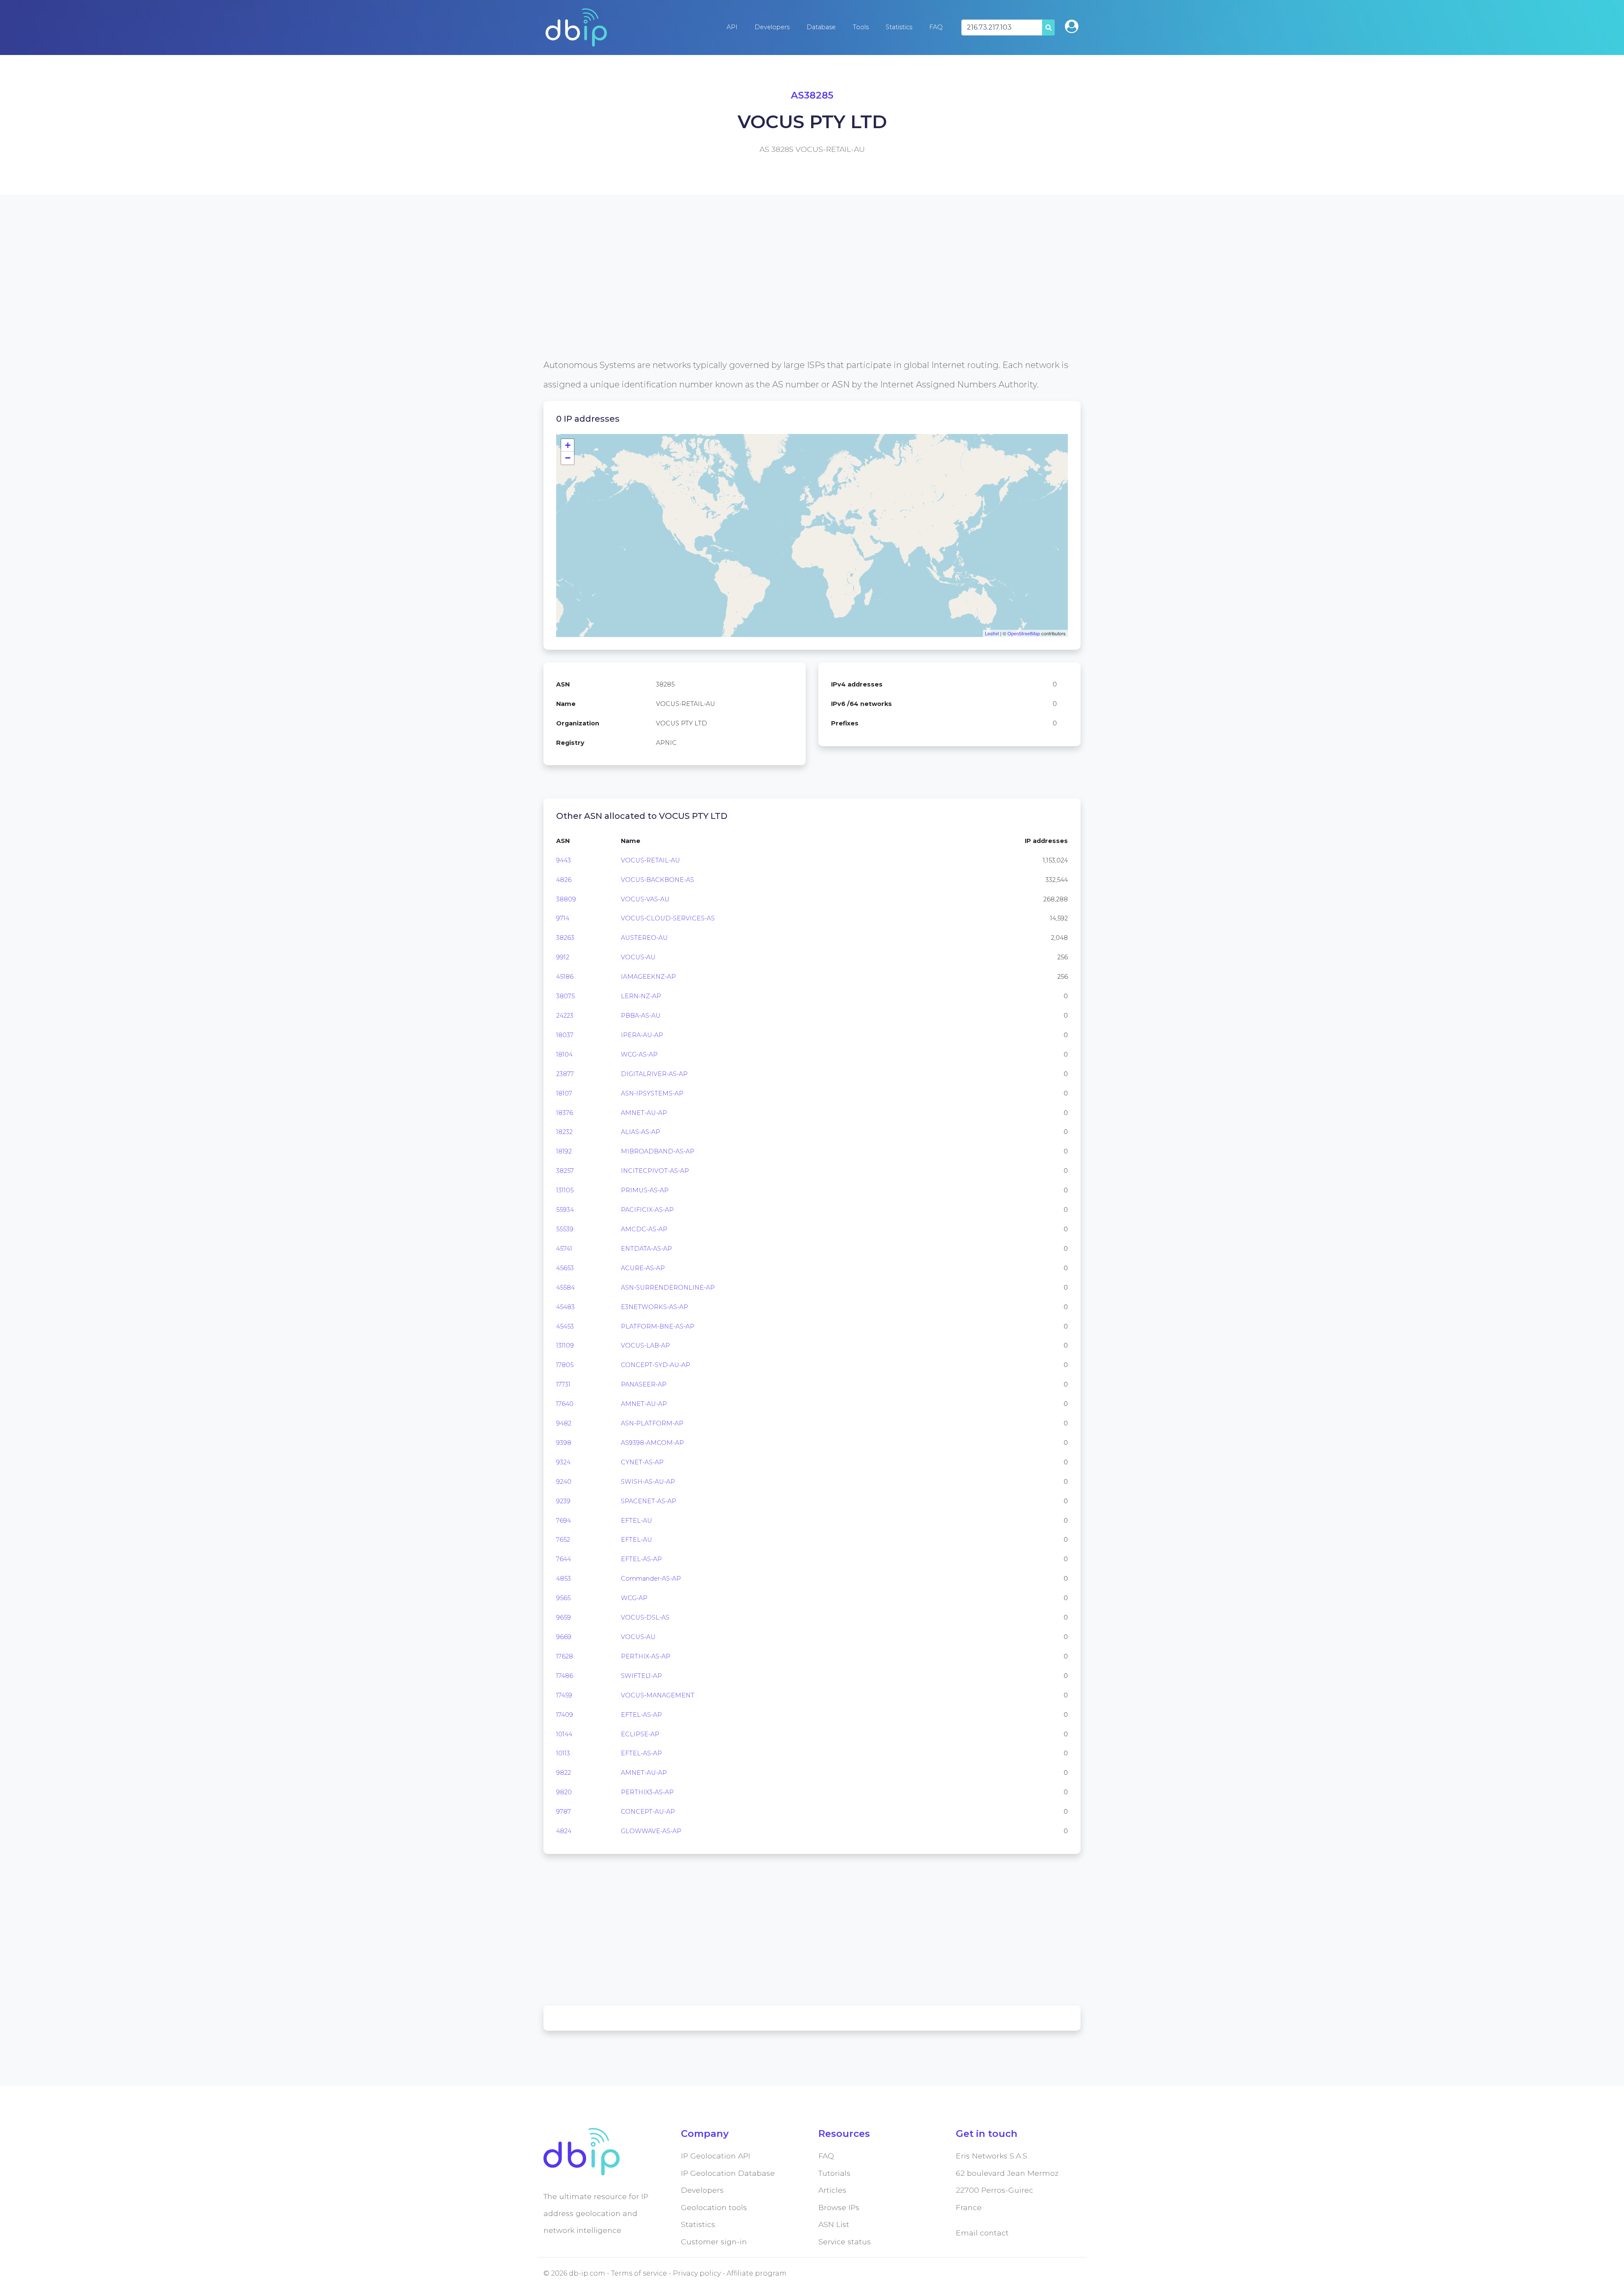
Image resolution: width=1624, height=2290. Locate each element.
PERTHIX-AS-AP (646, 1656)
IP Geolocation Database (728, 2173)
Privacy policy (697, 2273)
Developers (772, 27)
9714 (563, 918)
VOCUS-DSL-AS (645, 1617)
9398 (564, 1443)
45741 (564, 1249)
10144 (564, 1734)
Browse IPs (839, 2207)
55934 (565, 1210)
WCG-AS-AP (639, 1054)
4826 (564, 880)
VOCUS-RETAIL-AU (650, 860)
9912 (563, 957)
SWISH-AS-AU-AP (648, 1482)
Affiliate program (757, 2273)
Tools (861, 27)
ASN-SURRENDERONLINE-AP (668, 1288)
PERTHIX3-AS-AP (647, 1792)
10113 (563, 1753)
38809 (566, 899)
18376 (565, 1113)
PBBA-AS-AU (641, 1016)
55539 (565, 1229)
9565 (563, 1598)
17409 (565, 1715)
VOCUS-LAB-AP (645, 1345)
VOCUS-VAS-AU (645, 899)
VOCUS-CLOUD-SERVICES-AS (668, 918)
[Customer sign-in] (1072, 26)
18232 (564, 1132)
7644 (564, 1559)
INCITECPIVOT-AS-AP (655, 1171)
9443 (564, 860)
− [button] (568, 458)
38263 (565, 938)
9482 (564, 1423)
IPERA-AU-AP (642, 1035)
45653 (565, 1268)
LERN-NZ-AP (641, 996)
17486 (565, 1676)
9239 (563, 1501)
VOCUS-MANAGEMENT (658, 1695)
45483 (565, 1307)
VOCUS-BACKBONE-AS (657, 880)
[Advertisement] (797, 296)
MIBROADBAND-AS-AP (658, 1151)
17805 (565, 1365)
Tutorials (834, 2173)
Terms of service (639, 2273)
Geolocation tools (714, 2207)
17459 (564, 1695)
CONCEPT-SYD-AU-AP (656, 1365)
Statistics (899, 27)
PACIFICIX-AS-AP (647, 1210)
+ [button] (568, 445)
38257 (565, 1171)
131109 (565, 1345)
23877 (565, 1074)
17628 (565, 1656)
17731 (563, 1384)
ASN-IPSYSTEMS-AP (652, 1093)
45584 (565, 1288)
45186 (565, 977)
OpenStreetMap (1024, 633)
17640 (565, 1404)
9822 (564, 1773)
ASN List (834, 2224)
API (732, 27)
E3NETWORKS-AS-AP (654, 1307)
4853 (564, 1579)
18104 (564, 1054)
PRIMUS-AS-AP (645, 1190)
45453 (565, 1326)
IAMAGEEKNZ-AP (648, 977)
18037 (565, 1035)
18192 (564, 1151)
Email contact (982, 2233)
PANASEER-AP (644, 1384)
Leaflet (992, 633)
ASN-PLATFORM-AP (652, 1423)
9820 (564, 1792)
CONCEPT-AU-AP (648, 1812)
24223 (565, 1016)
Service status (845, 2242)
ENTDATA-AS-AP (646, 1249)
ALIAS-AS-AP (641, 1132)
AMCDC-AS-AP (644, 1229)
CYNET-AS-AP (642, 1462)
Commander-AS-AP (651, 1579)
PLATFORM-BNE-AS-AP (658, 1326)
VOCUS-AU (638, 957)
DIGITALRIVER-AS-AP (654, 1074)
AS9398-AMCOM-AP (652, 1443)
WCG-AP (634, 1598)
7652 (563, 1540)
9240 (564, 1482)
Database (821, 27)
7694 (564, 1521)
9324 (563, 1462)
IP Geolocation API (716, 2156)
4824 (564, 1831)
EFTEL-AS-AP (641, 1559)
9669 (564, 1637)
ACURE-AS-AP (643, 1268)
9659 (564, 1617)
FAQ (936, 27)
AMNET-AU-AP (644, 1113)
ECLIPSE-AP (640, 1734)
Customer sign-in (714, 2242)
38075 (565, 996)
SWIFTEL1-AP (641, 1676)
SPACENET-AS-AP (649, 1501)
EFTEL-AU (636, 1521)
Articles (832, 2190)
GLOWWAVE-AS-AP (651, 1831)
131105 (565, 1190)
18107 (564, 1093)
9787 (564, 1812)
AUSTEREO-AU (644, 938)
